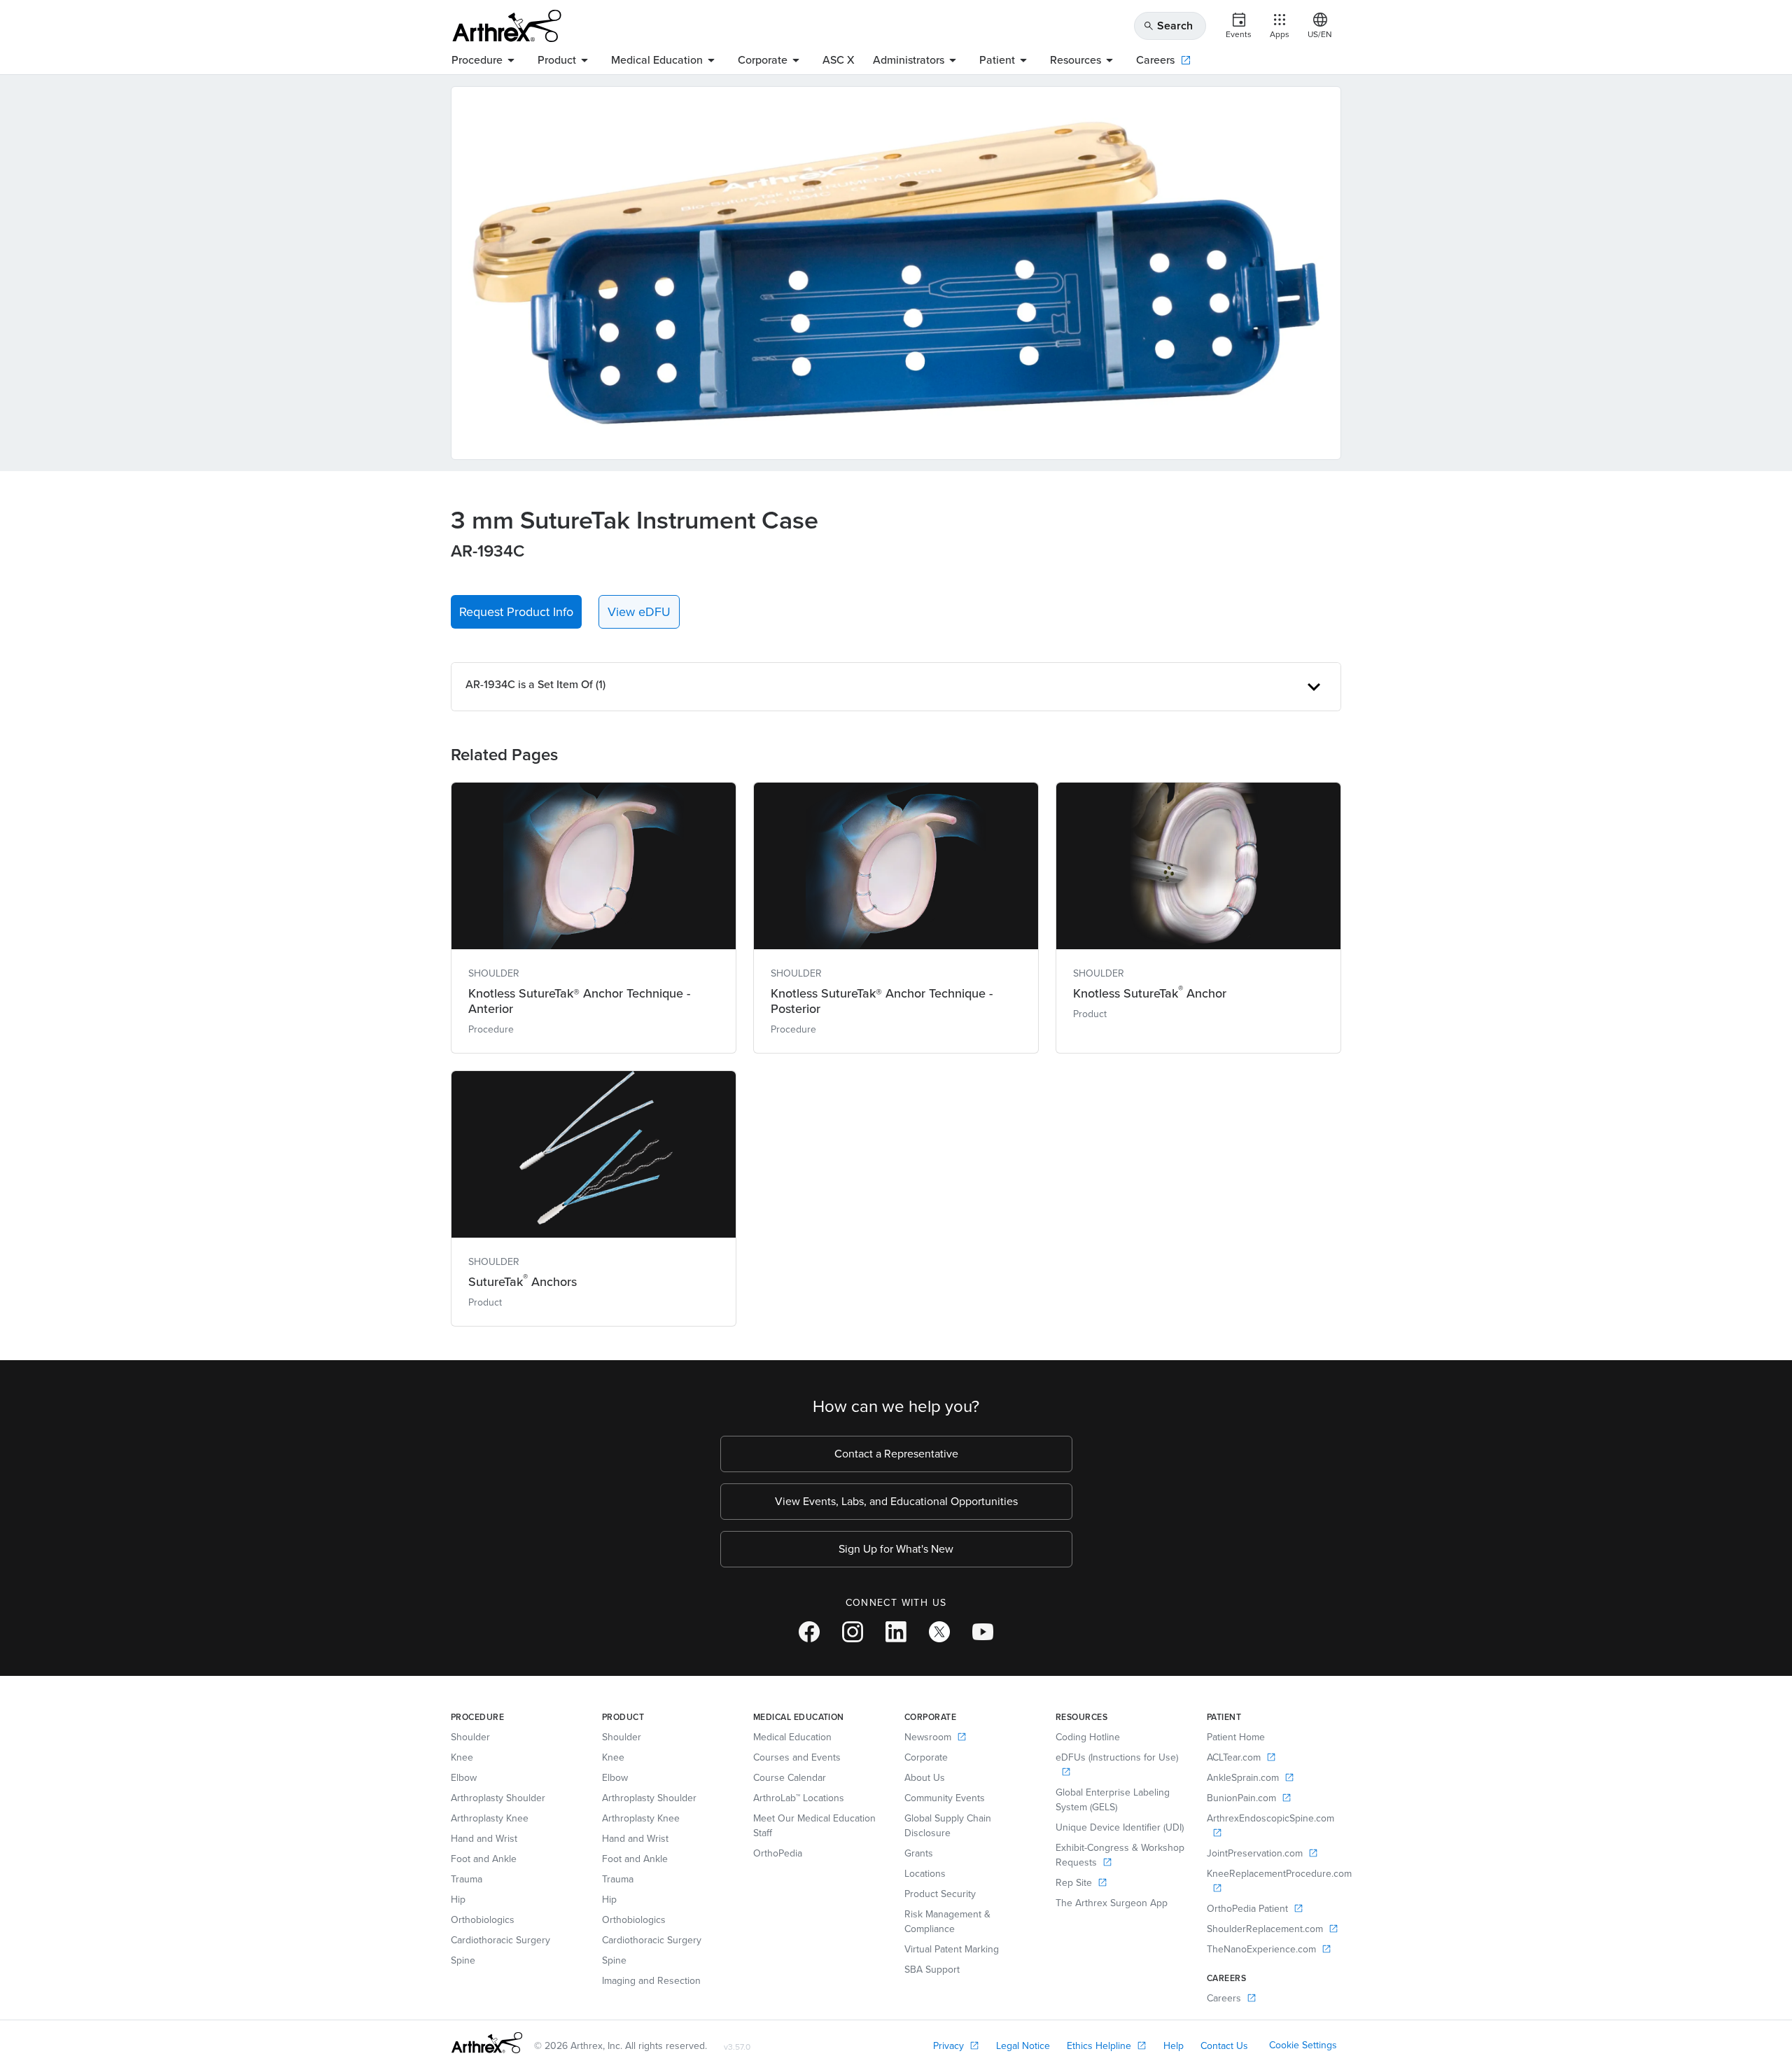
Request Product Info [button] (516, 612)
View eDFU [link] (639, 612)
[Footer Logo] (487, 2043)
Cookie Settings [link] (1303, 2045)
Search (1168, 26)
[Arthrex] (507, 26)
